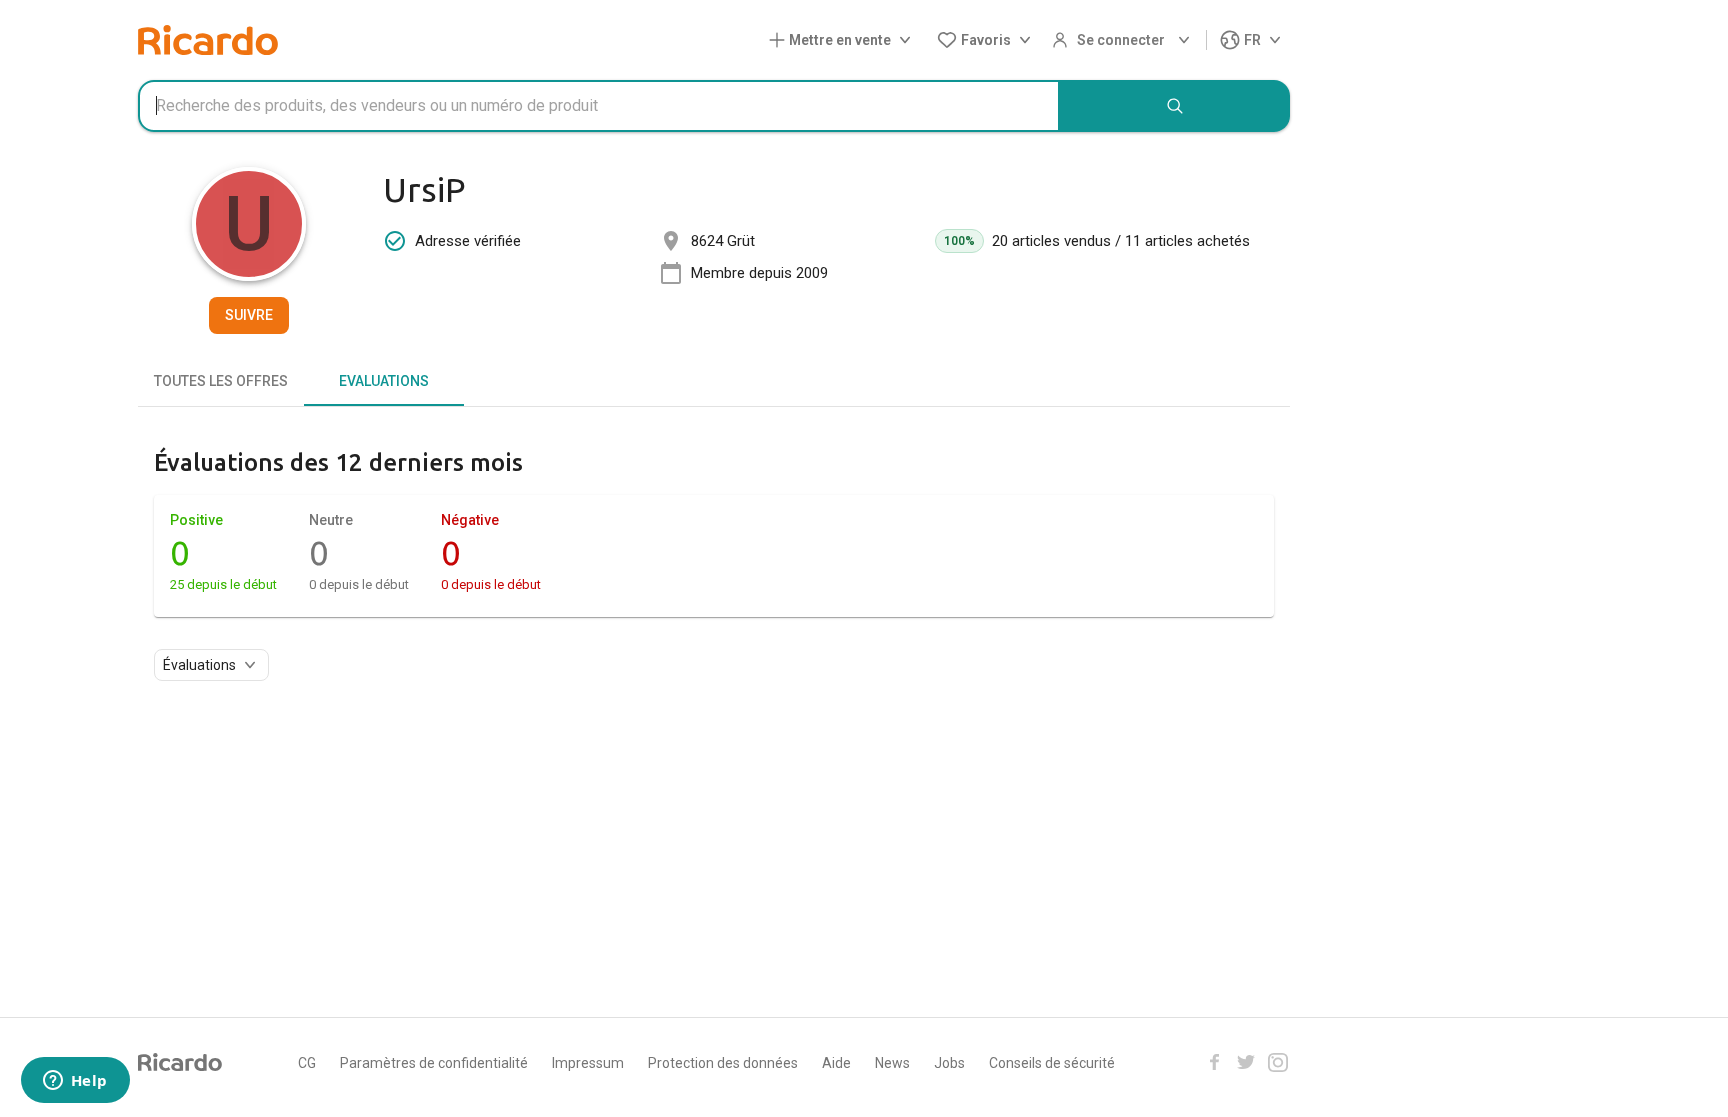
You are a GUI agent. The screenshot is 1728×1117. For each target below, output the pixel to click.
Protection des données (723, 1063)
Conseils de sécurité (1052, 1063)
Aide (836, 1063)
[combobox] (599, 106)
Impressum (588, 1063)
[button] (844, 40)
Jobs (949, 1063)
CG (307, 1063)
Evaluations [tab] (384, 381)
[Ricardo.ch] (208, 40)
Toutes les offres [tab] (221, 381)
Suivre (249, 315)
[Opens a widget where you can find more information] (75, 1082)
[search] (1175, 106)
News (892, 1063)
